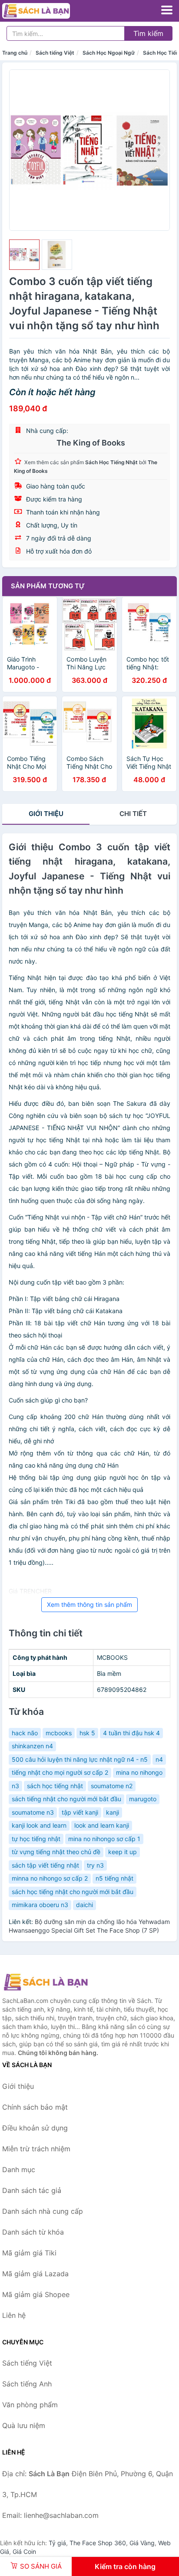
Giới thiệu (46, 814)
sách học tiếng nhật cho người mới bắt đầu (73, 1892)
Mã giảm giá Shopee (36, 2294)
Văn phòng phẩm (30, 2405)
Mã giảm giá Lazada (35, 2274)
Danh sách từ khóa (33, 2232)
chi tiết (133, 814)
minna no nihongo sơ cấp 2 (50, 1878)
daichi (85, 1905)
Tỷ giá (57, 2543)
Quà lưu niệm (24, 2425)
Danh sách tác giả (32, 2190)
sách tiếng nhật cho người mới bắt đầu (66, 1799)
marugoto (143, 1799)
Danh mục (19, 2170)
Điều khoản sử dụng (35, 2128)
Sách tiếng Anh (27, 2384)
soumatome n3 (33, 1812)
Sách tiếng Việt (55, 53)
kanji (113, 1812)
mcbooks (59, 1733)
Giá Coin (24, 2551)
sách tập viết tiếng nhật (45, 1865)
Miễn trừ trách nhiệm (36, 2149)
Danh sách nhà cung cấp (43, 2211)
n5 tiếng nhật (114, 1878)
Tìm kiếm (148, 33)
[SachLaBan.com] (49, 11)
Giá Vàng (142, 2543)
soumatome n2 (112, 1786)
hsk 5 (87, 1733)
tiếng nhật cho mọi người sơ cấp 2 (60, 1772)
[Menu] (167, 10)
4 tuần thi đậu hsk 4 (131, 1733)
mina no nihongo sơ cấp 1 (104, 1839)
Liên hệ (14, 2315)
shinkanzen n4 (32, 1746)
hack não (25, 1733)
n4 (159, 1759)
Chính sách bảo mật (35, 2107)
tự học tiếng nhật (36, 1839)
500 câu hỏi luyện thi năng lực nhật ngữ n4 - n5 (80, 1759)
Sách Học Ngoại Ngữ (109, 53)
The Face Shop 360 (98, 2543)
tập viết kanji (80, 1812)
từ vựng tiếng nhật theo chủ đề (56, 1852)
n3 (15, 1786)
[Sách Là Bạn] (46, 1982)
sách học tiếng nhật (55, 1786)
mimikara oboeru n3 (40, 1905)
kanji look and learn (39, 1825)
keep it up (123, 1852)
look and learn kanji (102, 1825)
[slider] (24, 255)
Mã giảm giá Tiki (29, 2253)
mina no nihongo (139, 1772)
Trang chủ (15, 53)
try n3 (95, 1865)
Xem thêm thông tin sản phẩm (89, 1604)
